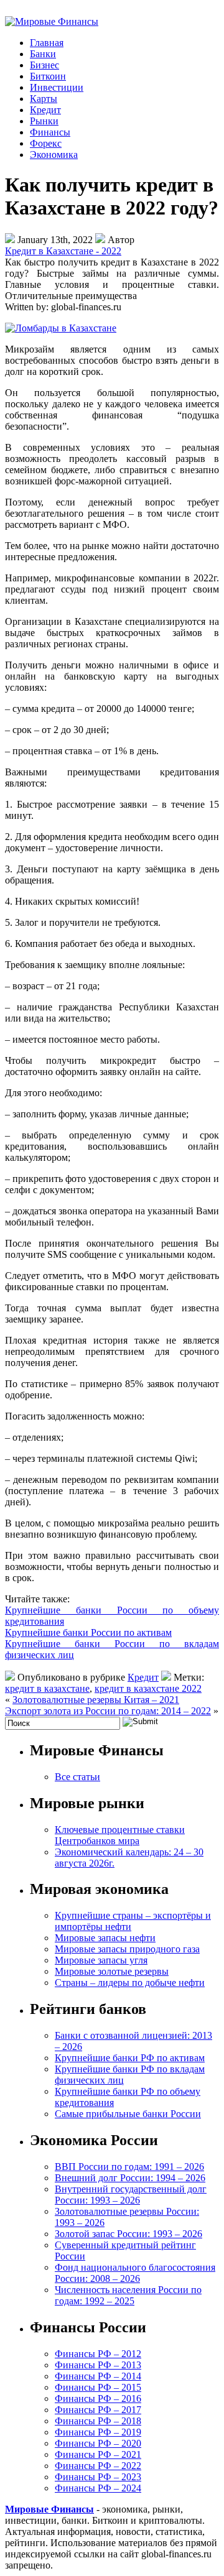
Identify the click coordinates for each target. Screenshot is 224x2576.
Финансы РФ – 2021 (98, 2454)
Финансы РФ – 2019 (98, 2432)
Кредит (45, 110)
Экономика (54, 155)
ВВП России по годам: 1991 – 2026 (129, 2167)
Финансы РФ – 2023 (98, 2477)
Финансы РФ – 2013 (98, 2365)
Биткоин (48, 76)
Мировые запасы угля (101, 1960)
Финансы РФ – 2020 (98, 2443)
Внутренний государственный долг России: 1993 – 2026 (131, 2195)
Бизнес (44, 65)
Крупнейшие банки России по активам (88, 1632)
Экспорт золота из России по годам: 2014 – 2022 (108, 1711)
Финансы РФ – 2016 (98, 2398)
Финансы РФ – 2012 (98, 2354)
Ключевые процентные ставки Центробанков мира (120, 1835)
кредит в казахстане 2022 (148, 1688)
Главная (47, 43)
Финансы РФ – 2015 (98, 2387)
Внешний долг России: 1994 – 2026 (130, 2178)
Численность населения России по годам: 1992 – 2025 (128, 2295)
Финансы (50, 132)
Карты (44, 99)
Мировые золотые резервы (112, 1971)
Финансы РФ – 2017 (98, 2410)
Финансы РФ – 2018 (98, 2421)
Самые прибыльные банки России (128, 2114)
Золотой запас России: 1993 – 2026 (128, 2234)
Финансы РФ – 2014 (98, 2376)
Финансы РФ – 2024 (98, 2488)
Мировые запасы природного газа (127, 1949)
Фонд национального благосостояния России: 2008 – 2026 (135, 2273)
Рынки (44, 121)
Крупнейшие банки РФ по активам (130, 2058)
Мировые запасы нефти (105, 1938)
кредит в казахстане (47, 1688)
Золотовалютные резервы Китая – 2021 (96, 1700)
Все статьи (77, 1777)
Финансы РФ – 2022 (98, 2466)
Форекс (46, 143)
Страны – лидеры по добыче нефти (130, 1983)
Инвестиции (57, 87)
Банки (43, 54)
